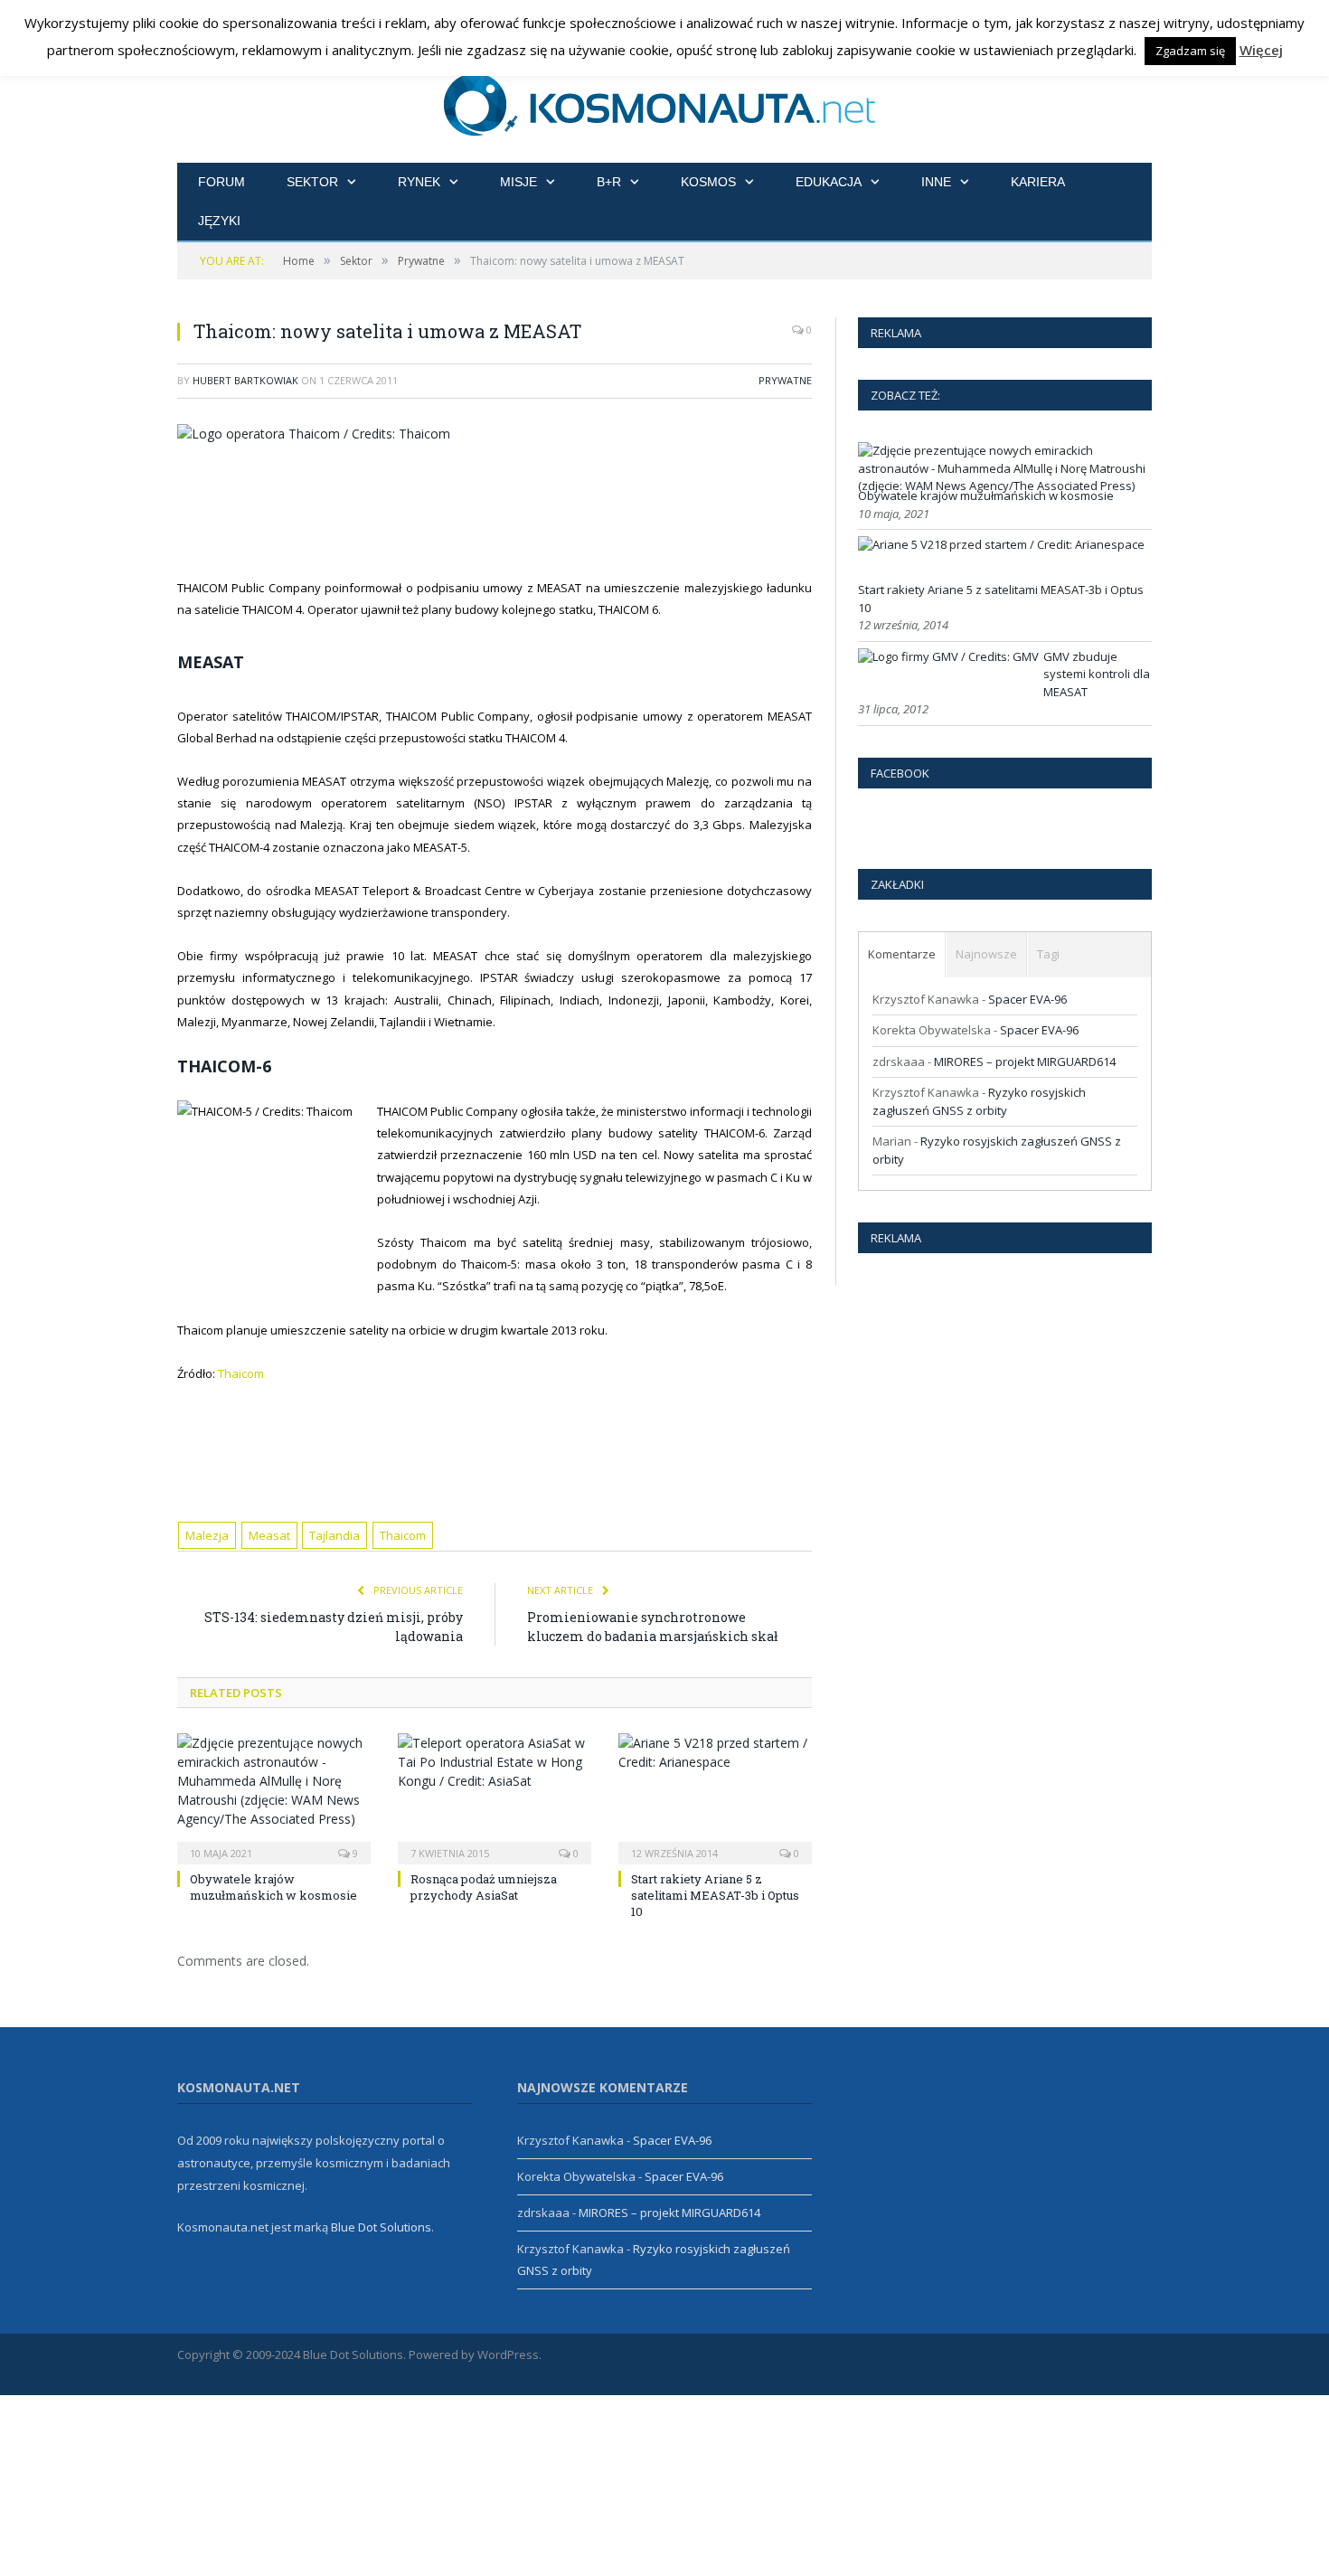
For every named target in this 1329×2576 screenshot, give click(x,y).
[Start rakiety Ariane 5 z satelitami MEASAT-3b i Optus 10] (715, 1797)
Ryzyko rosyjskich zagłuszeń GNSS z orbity (979, 1101)
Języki (219, 221)
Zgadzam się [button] (1190, 51)
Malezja (207, 1535)
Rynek (419, 182)
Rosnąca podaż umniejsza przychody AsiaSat (484, 1887)
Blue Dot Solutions (381, 2227)
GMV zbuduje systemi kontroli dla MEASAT (1097, 674)
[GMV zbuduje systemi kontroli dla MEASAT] (948, 656)
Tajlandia (335, 1535)
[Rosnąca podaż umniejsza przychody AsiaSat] (495, 1797)
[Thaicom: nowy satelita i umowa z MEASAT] (495, 434)
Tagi (1048, 954)
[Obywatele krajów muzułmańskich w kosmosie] (274, 1797)
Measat (269, 1535)
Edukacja (829, 182)
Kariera (1038, 182)
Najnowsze (986, 954)
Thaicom (241, 1373)
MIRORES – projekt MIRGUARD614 (1025, 1062)
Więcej (1261, 50)
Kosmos (708, 182)
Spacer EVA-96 (1027, 999)
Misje (518, 182)
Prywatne (785, 380)
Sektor (312, 182)
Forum (221, 182)
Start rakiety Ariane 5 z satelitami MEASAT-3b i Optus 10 (715, 1895)
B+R (609, 182)
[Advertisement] (516, 508)
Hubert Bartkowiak (245, 380)
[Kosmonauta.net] (665, 102)
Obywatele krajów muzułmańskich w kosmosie (273, 1887)
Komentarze (902, 954)
